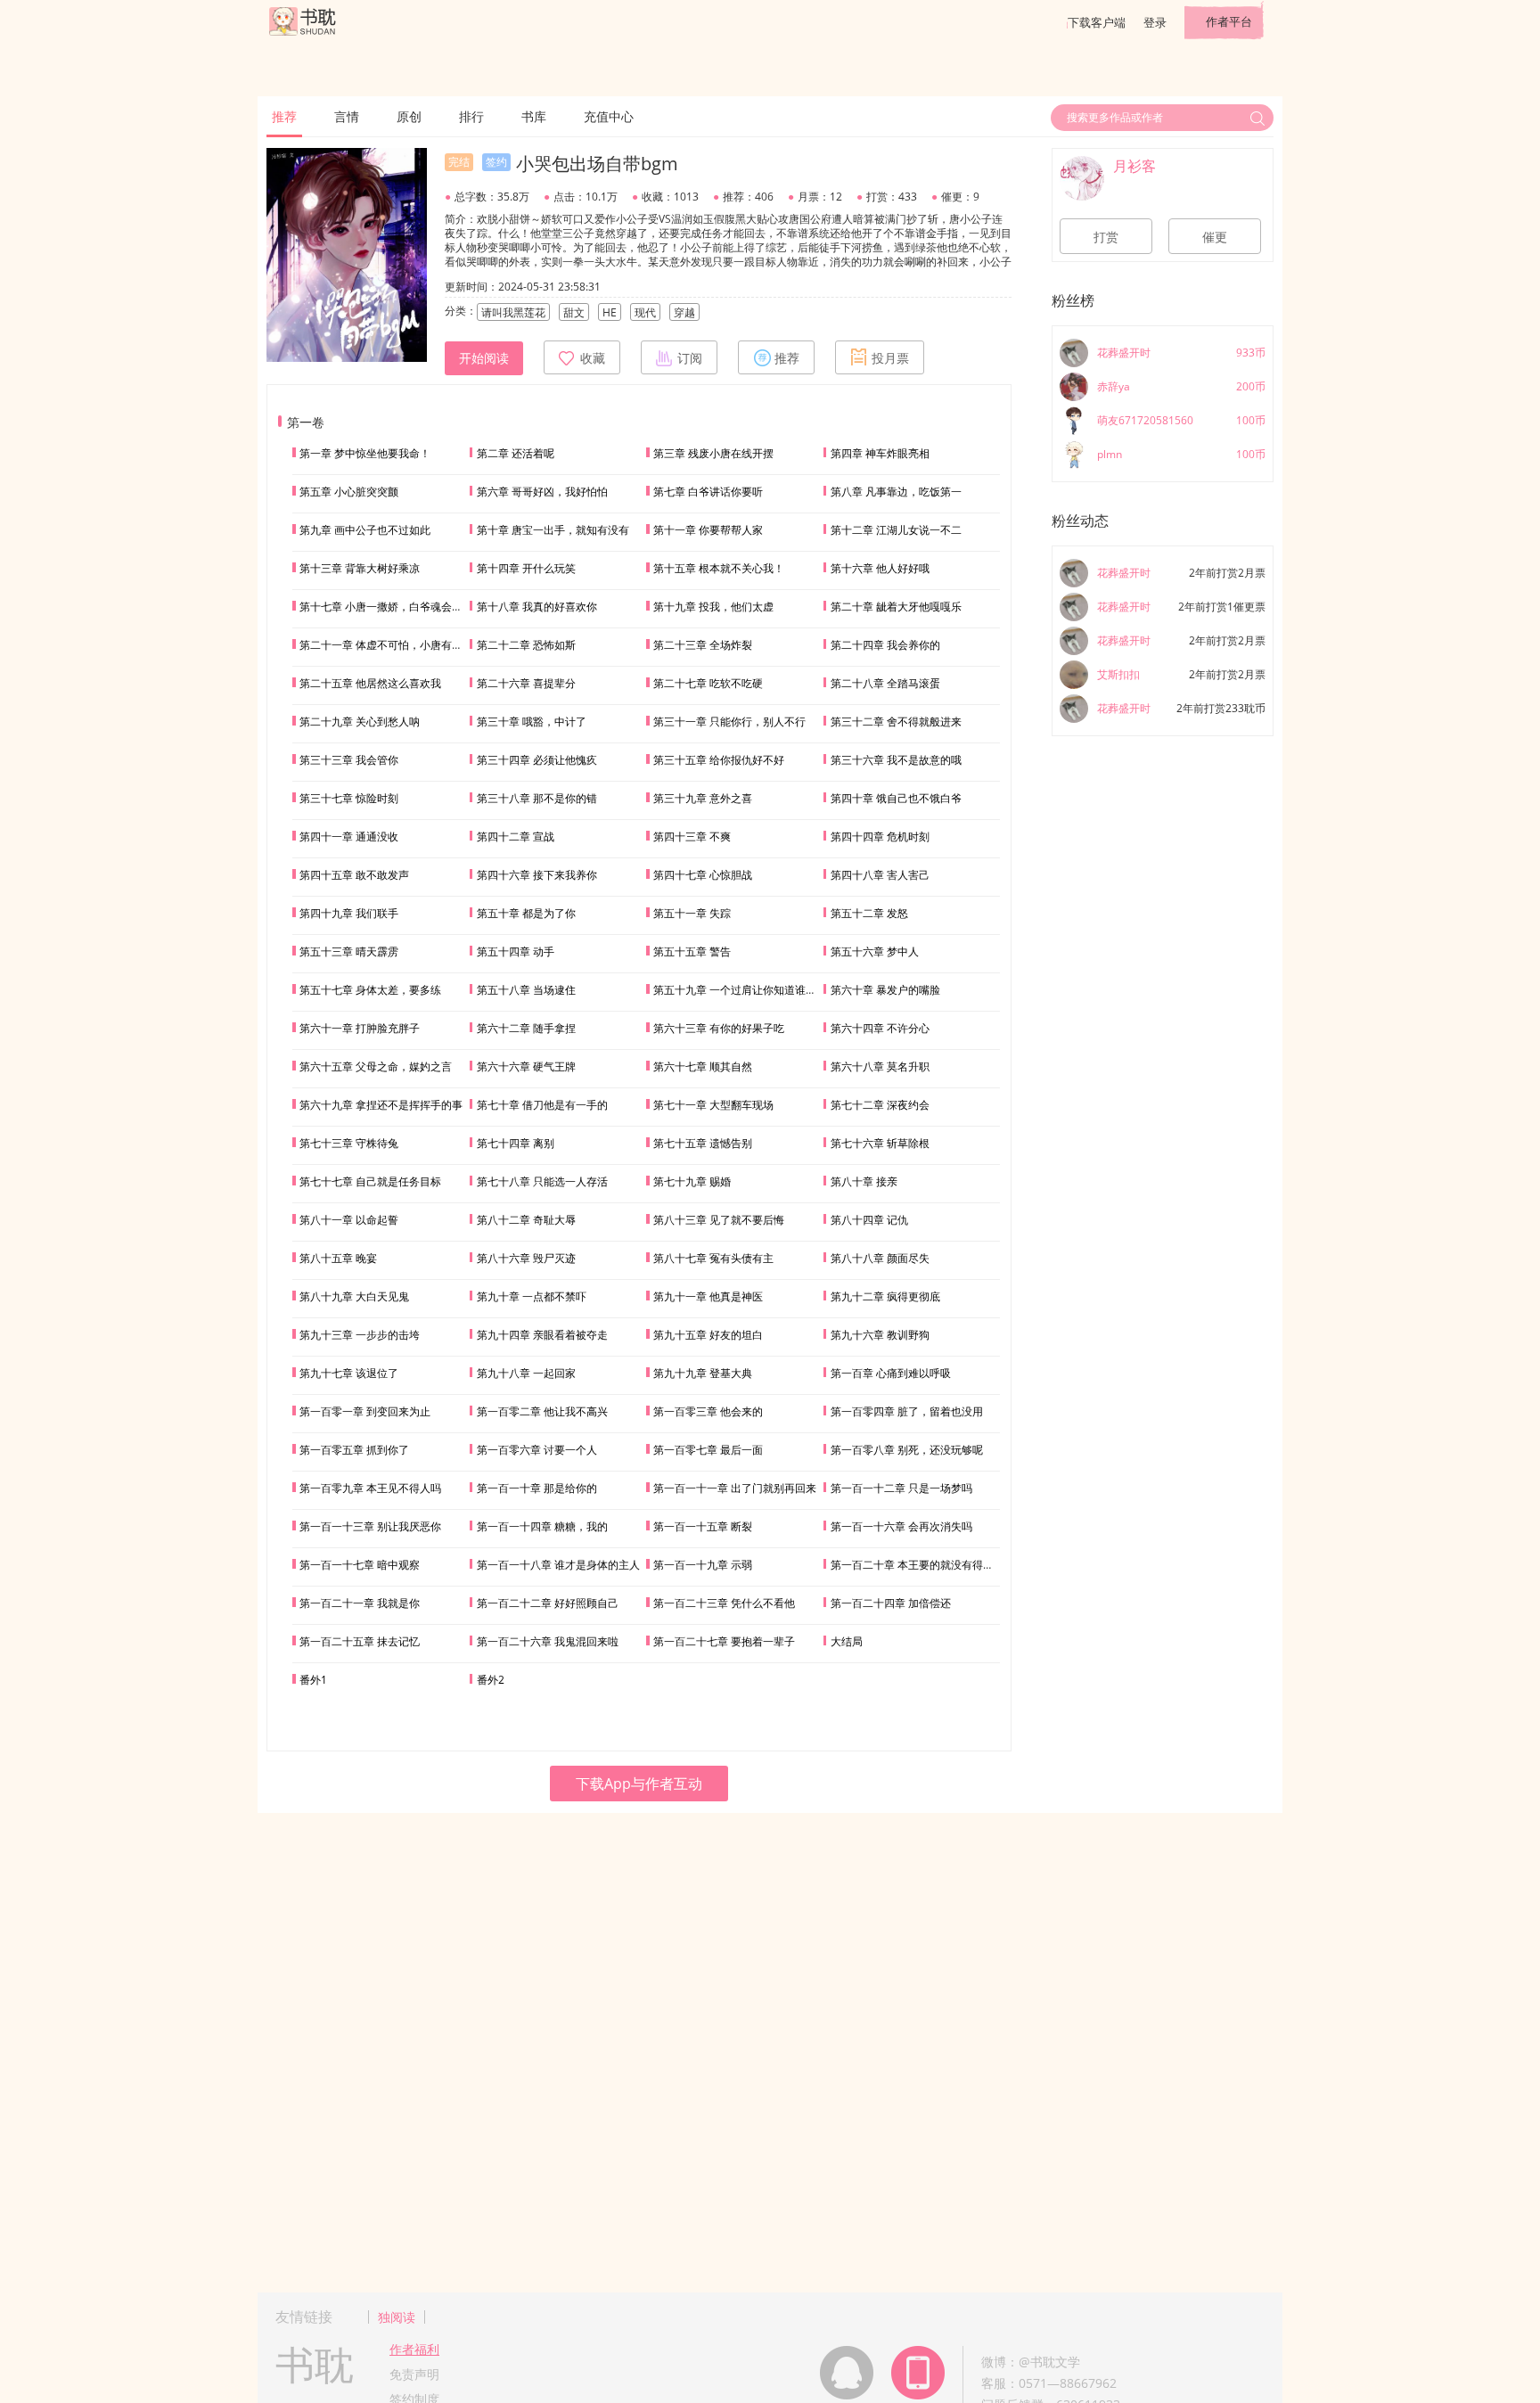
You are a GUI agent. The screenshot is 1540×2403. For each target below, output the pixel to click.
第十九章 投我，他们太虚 (713, 607)
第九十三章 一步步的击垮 (360, 1335)
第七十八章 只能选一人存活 (542, 1181)
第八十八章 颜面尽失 (880, 1258)
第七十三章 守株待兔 (349, 1143)
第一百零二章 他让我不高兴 (542, 1411)
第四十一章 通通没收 (349, 837)
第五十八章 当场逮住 (526, 990)
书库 (534, 116)
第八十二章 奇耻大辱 (526, 1220)
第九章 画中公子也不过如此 (365, 530)
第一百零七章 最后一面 (708, 1450)
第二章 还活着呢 (516, 453)
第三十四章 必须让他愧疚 (537, 760)
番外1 (313, 1680)
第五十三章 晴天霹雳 (349, 951)
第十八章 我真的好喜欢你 (537, 607)
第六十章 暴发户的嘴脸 (885, 990)
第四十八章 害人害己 (880, 875)
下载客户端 (1097, 22)
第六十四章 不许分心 (880, 1028)
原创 (409, 116)
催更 (1215, 237)
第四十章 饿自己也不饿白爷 (896, 798)
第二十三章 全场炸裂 (703, 645)
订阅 (690, 358)
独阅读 (397, 2317)
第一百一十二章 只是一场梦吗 (901, 1488)
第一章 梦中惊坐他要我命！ (365, 453)
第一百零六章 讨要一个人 (537, 1450)
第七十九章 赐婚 (692, 1181)
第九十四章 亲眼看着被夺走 (542, 1335)
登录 (1155, 22)
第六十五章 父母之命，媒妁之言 (376, 1066)
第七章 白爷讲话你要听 (708, 492)
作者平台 (1229, 21)
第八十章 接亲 (864, 1181)
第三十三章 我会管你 (349, 760)
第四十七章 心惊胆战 (703, 875)
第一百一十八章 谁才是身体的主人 (558, 1565)
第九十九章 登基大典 (703, 1373)
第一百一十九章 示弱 (703, 1565)
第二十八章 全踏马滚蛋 (885, 683)
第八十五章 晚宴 (338, 1258)
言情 (347, 116)
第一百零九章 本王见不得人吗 (370, 1488)
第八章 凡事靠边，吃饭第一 (896, 492)
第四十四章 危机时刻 (880, 837)
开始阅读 (484, 358)
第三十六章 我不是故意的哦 (896, 760)
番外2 (491, 1680)
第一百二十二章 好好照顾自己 (548, 1603)
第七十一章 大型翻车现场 (713, 1105)
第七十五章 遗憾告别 (703, 1143)
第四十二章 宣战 (516, 837)
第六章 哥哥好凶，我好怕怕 (542, 492)
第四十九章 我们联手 (349, 913)
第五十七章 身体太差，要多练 (370, 990)
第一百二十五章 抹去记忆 (360, 1641)
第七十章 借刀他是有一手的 (542, 1105)
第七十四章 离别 (516, 1143)
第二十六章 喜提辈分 (526, 683)
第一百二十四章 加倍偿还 (891, 1603)
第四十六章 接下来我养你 (537, 875)
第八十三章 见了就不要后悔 (719, 1220)
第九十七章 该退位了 (349, 1373)
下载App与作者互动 (639, 1784)
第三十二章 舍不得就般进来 (896, 722)
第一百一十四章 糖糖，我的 (542, 1526)
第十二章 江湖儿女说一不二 (896, 530)
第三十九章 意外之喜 (703, 798)
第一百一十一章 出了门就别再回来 (735, 1488)
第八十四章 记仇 (869, 1220)
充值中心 (609, 116)
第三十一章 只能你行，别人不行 (729, 722)
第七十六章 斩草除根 (880, 1143)
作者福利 (414, 2349)
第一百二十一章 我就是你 (360, 1603)
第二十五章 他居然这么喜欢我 (370, 683)
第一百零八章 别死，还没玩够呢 (907, 1450)
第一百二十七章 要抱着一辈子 (724, 1641)
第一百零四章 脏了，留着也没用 (907, 1411)
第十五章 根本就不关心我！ (719, 568)
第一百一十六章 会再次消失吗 (901, 1526)
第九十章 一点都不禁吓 (532, 1296)
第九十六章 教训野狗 (880, 1335)
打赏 (1106, 237)
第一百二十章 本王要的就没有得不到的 (923, 1565)
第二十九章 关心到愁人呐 (360, 722)
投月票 (890, 358)
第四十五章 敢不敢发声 (354, 875)
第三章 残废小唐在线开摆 (713, 453)
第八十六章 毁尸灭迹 (526, 1258)
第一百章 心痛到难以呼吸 (891, 1373)
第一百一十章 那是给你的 (537, 1488)
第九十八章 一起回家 (526, 1373)
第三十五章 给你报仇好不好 (719, 760)
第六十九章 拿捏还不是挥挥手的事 (381, 1105)
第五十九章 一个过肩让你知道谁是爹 (740, 990)
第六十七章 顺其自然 (703, 1066)
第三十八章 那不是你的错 (537, 798)
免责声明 (414, 2374)
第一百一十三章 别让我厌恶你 (370, 1526)
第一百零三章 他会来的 (708, 1411)
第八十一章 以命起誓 (349, 1220)
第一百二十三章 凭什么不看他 (724, 1603)
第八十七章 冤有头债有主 (713, 1258)
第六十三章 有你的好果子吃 (719, 1028)
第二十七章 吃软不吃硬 (708, 683)
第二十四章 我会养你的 (885, 645)
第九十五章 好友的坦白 (708, 1335)
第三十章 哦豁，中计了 (532, 722)
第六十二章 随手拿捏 (526, 1028)
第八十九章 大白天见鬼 (354, 1296)
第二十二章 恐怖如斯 (526, 645)
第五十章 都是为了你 (526, 913)
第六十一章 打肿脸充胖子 (360, 1028)
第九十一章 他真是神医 (708, 1296)
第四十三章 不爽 (692, 837)
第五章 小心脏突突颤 (349, 492)
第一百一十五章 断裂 (703, 1526)
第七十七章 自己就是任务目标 (370, 1181)
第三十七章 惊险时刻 (349, 798)
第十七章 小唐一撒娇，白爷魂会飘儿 (386, 607)
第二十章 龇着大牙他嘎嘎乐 (896, 607)
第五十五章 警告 (692, 951)
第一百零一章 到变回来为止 (365, 1411)
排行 (471, 116)
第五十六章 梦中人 (875, 951)
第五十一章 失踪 (692, 913)
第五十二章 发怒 (869, 913)
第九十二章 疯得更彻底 (885, 1296)
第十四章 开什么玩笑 (526, 568)
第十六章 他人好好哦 (880, 568)
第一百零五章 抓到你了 (354, 1450)
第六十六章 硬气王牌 (526, 1066)
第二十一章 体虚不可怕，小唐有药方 (386, 645)
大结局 (847, 1641)
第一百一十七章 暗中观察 (360, 1565)
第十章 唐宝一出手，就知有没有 (553, 530)
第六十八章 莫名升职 (880, 1066)
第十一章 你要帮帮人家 (708, 530)
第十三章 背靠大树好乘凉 (360, 568)
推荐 (284, 116)
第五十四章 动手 (516, 951)
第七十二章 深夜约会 (880, 1105)
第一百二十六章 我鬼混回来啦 (548, 1641)
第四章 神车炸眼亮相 (880, 453)
